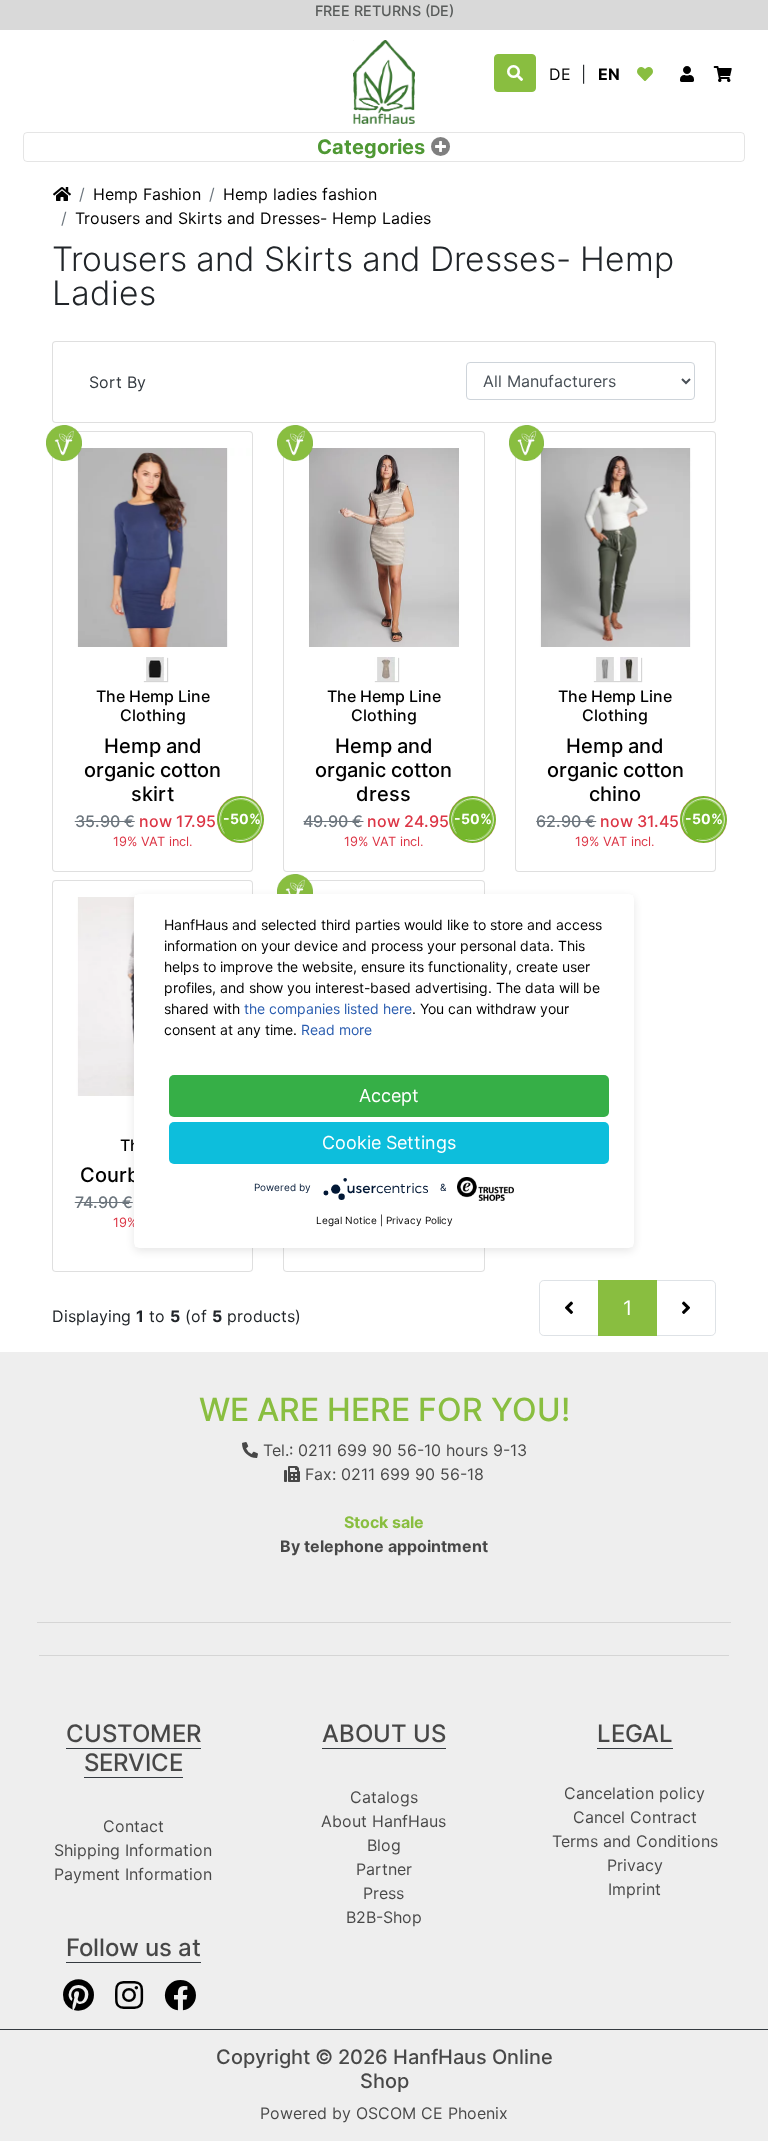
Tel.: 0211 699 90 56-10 (349, 1450)
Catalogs (384, 1797)
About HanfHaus (383, 1821)
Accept (389, 1095)
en (609, 74)
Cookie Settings (389, 1142)
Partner (384, 1869)
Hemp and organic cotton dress (383, 770)
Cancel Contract (635, 1817)
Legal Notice (346, 1220)
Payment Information (133, 1874)
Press (383, 1893)
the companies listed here (328, 1008)
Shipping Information (133, 1850)
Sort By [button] (117, 382)
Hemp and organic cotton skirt (152, 770)
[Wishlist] (649, 74)
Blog (384, 1845)
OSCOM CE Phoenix (432, 2113)
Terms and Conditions (635, 1841)
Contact (133, 1826)
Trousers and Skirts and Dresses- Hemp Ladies (253, 218)
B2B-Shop (384, 1917)
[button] (687, 74)
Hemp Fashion (147, 194)
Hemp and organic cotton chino (615, 770)
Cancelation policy (634, 1793)
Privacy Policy (419, 1220)
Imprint (634, 1889)
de (560, 74)
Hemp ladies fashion (300, 194)
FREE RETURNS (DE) (384, 10)
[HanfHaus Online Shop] (384, 80)
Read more (336, 1029)
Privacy (635, 1865)
